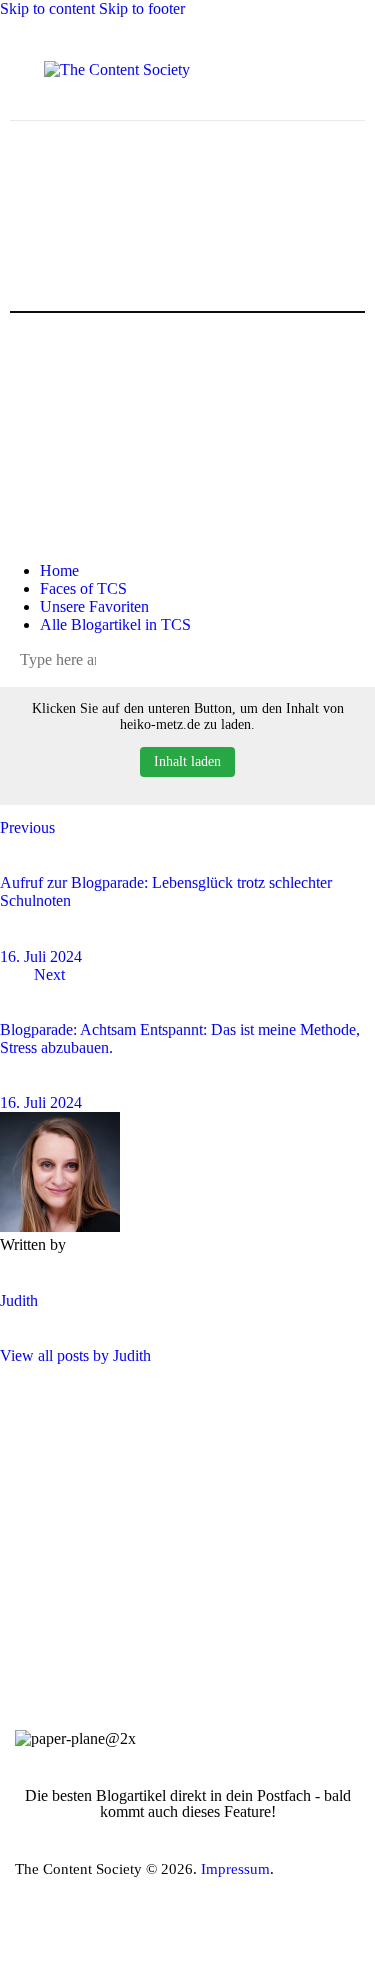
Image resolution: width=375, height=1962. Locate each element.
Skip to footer (142, 8)
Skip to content (47, 8)
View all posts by (75, 1355)
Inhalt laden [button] (187, 761)
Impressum (235, 1869)
